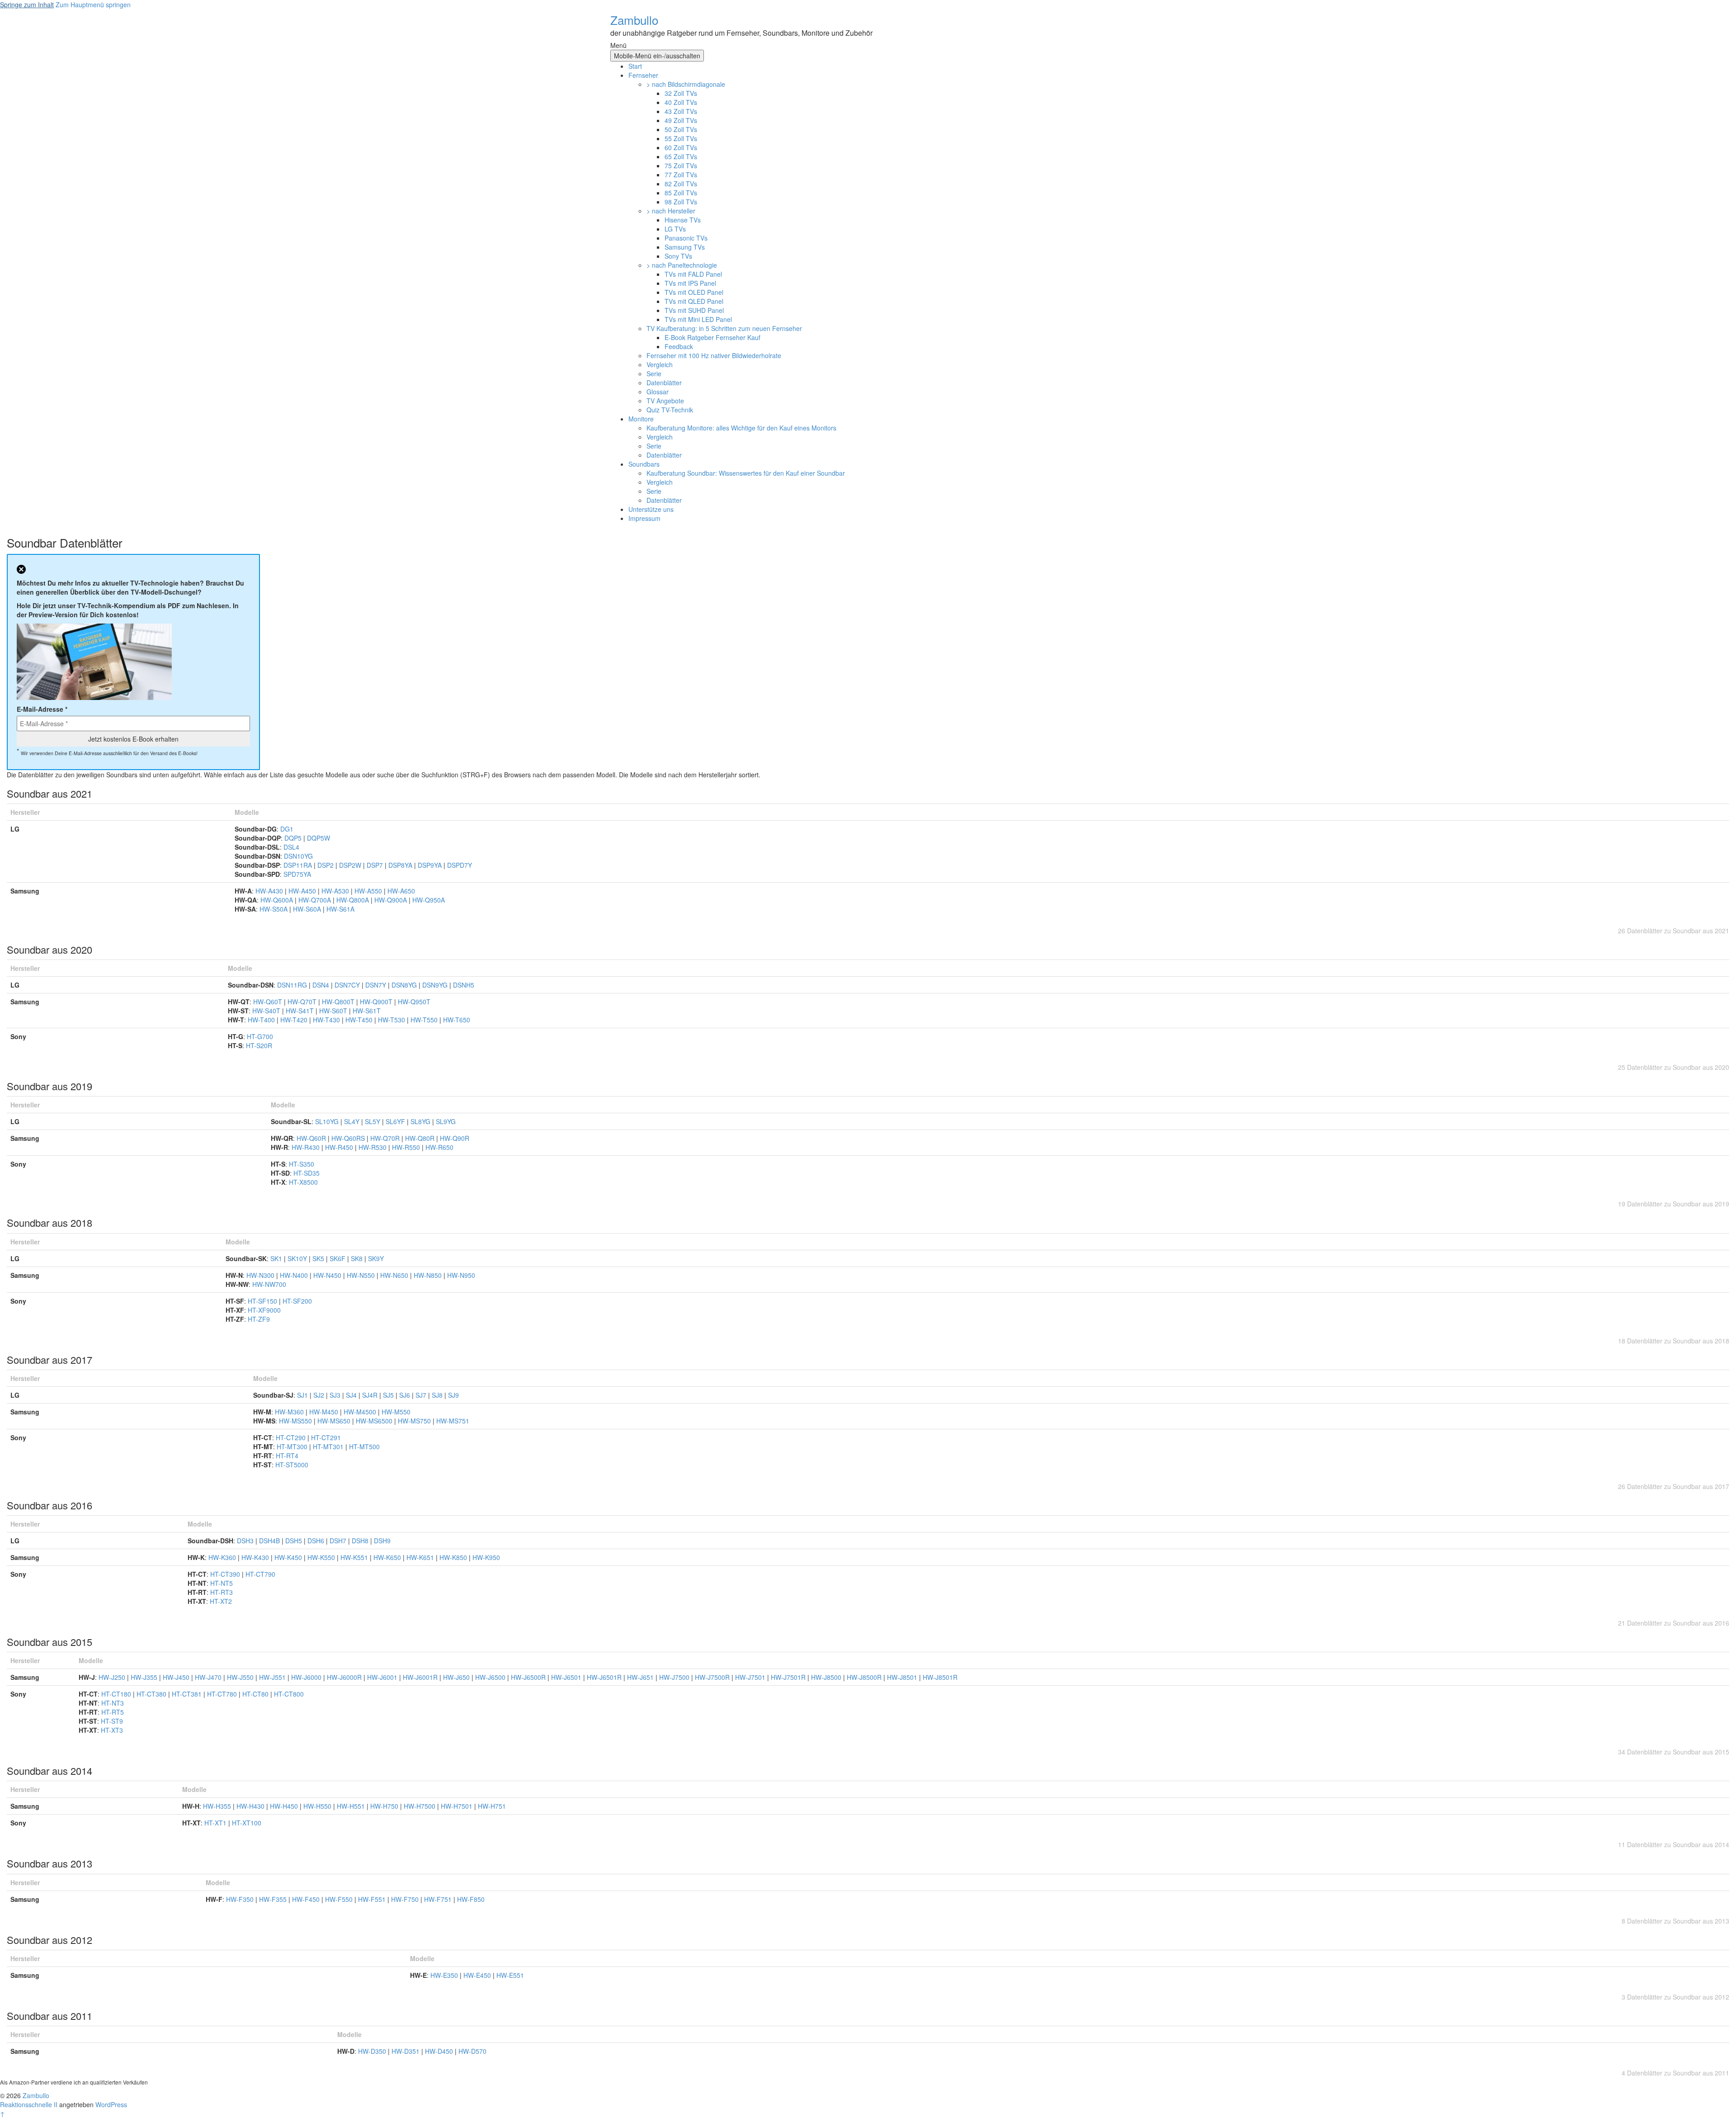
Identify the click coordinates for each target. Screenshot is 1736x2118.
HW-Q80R (421, 1138)
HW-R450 (340, 1147)
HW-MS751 (453, 1421)
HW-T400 (262, 1020)
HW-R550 (407, 1147)
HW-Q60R (312, 1138)
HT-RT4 (287, 1456)
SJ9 (453, 1395)
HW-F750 (406, 1899)
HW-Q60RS (349, 1138)
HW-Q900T (377, 1002)
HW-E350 (445, 1975)
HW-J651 (641, 1677)
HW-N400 (295, 1275)
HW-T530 (392, 1020)
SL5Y (373, 1121)
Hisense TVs (683, 220)
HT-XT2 (221, 1601)
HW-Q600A (278, 900)
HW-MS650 (335, 1421)
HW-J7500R (713, 1677)
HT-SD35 (307, 1173)
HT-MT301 (329, 1447)
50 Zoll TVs (681, 129)
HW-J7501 (751, 1677)
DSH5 (295, 1541)
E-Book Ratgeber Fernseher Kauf (712, 337)
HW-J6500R (529, 1677)
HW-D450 (440, 2051)
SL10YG (328, 1121)
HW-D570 (472, 2051)
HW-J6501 (567, 1677)
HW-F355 (274, 1899)
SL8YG (421, 1121)
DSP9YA (431, 865)
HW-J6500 (491, 1677)
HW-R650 (439, 1147)
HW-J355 (145, 1677)
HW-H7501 (458, 1806)
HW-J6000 (307, 1677)
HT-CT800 (289, 1694)
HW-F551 (373, 1899)
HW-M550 (396, 1412)
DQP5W (318, 838)
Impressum (644, 518)
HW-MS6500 (375, 1421)
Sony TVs (678, 256)
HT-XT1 (216, 1823)
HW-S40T (267, 1011)
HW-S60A (308, 909)
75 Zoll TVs (681, 165)
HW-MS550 (296, 1421)
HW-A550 (369, 891)
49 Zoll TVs (681, 120)
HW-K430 (256, 1557)
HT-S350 (302, 1164)
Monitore (641, 419)
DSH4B (270, 1541)
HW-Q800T (339, 1002)
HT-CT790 (260, 1574)
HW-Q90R (455, 1138)
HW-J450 (177, 1677)
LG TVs (675, 229)
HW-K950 (486, 1557)
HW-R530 (373, 1147)
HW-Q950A (429, 900)
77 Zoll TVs (681, 175)
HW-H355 (218, 1806)
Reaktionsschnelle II (29, 2104)
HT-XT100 (247, 1823)
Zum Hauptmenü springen (93, 5)
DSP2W (351, 865)
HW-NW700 (269, 1284)
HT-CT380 (152, 1694)
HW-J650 (457, 1677)
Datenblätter (664, 383)
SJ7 (422, 1395)
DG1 (287, 829)
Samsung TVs (685, 247)
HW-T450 (360, 1020)
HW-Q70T (303, 1002)
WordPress (111, 2104)
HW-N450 (328, 1275)
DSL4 (291, 847)
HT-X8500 (303, 1182)
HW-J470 (209, 1677)
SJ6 (406, 1395)
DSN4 (322, 985)
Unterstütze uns (651, 509)
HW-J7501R (789, 1677)
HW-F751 (439, 1899)
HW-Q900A (392, 900)
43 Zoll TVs (681, 111)
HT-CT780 (223, 1694)
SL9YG (446, 1121)
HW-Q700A (316, 900)
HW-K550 (322, 1557)
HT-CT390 (226, 1574)
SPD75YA (297, 874)
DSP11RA (299, 865)
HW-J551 (273, 1677)
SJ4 (352, 1395)
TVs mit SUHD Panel (694, 310)
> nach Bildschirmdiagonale (686, 84)
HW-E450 (478, 1975)
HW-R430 (307, 1147)
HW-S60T (334, 1011)
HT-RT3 (222, 1592)
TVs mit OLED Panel (694, 292)
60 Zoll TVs (681, 147)
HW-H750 (385, 1806)
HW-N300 (261, 1275)
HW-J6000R (345, 1677)
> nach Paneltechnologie (682, 265)
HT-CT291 (326, 1437)
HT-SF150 (263, 1301)
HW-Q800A (354, 900)
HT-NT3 (113, 1703)
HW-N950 (461, 1275)
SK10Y (298, 1258)
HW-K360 (223, 1557)
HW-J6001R (421, 1677)
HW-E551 (510, 1975)
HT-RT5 (113, 1712)
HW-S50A (274, 909)
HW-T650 (457, 1020)
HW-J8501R (940, 1677)
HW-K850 (454, 1557)
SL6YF (396, 1121)
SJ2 (320, 1395)
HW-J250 (113, 1677)
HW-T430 (327, 1020)
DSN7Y (377, 985)
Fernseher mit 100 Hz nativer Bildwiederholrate (714, 355)
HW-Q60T (269, 1002)
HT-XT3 (112, 1730)
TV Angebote (665, 401)
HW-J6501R (605, 1677)
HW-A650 (401, 891)
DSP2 (326, 865)
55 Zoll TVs (681, 138)
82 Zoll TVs (681, 184)
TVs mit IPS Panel (690, 283)
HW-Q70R (386, 1138)
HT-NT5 (222, 1583)
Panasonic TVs (686, 238)
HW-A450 (303, 891)
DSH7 (339, 1541)
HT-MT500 (364, 1447)
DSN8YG (405, 985)
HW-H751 (492, 1806)
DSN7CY (348, 985)
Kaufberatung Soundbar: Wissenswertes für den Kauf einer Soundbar (746, 473)
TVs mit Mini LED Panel (698, 319)
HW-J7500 (675, 1677)
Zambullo (634, 20)
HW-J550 (241, 1677)
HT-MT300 (293, 1447)
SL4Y (353, 1121)
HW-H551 (352, 1806)
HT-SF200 (297, 1301)
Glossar (658, 392)
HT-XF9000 (264, 1310)
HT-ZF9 (259, 1319)
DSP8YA (401, 865)
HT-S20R (259, 1045)
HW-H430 (251, 1806)
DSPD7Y (460, 865)
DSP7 (376, 865)
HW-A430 (270, 891)
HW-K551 (355, 1557)
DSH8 (361, 1541)
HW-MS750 (415, 1421)
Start (635, 66)
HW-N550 (362, 1275)
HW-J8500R (865, 1677)
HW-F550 (340, 1899)
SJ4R (371, 1395)
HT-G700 (260, 1036)
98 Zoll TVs (681, 202)
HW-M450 (325, 1412)
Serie (654, 373)
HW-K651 (421, 1557)
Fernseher (643, 75)
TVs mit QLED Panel (694, 301)
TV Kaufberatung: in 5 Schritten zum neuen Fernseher (724, 328)
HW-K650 (388, 1557)
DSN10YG (298, 856)
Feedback (679, 346)
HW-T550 (425, 1020)
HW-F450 (307, 1899)
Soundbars (644, 464)
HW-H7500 (420, 1806)
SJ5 (389, 1395)
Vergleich (660, 364)
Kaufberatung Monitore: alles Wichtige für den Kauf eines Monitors (741, 428)
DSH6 (317, 1541)
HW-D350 (373, 2051)
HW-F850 (471, 1899)
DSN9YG (436, 985)
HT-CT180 (117, 1694)
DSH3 (246, 1541)
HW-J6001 (383, 1677)
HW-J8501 (903, 1677)
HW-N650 (395, 1275)
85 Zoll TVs (681, 193)
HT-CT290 (292, 1437)
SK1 (277, 1258)
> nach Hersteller (671, 211)
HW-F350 (241, 1899)
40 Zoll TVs (681, 102)
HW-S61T (367, 1011)
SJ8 (438, 1395)
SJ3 (336, 1395)
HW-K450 (289, 1557)
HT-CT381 (188, 1694)
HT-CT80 (256, 1694)
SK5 (319, 1258)
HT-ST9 (112, 1721)
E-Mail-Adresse (42, 709)
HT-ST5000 (292, 1465)
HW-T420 (295, 1020)
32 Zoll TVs (681, 93)
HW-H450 (285, 1806)
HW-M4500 (361, 1412)
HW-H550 (318, 1806)
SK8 (358, 1258)
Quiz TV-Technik (670, 410)
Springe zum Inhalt (27, 5)
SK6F (338, 1258)
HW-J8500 (827, 1677)
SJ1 (303, 1395)
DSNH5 (464, 985)
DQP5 (294, 838)
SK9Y (376, 1258)
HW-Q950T (414, 1002)
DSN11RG (293, 985)
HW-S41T (301, 1011)
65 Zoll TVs (681, 156)
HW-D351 (406, 2051)
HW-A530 (336, 891)
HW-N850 (429, 1275)
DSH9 (382, 1541)
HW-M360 (290, 1412)
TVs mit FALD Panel (693, 274)
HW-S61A (340, 909)
